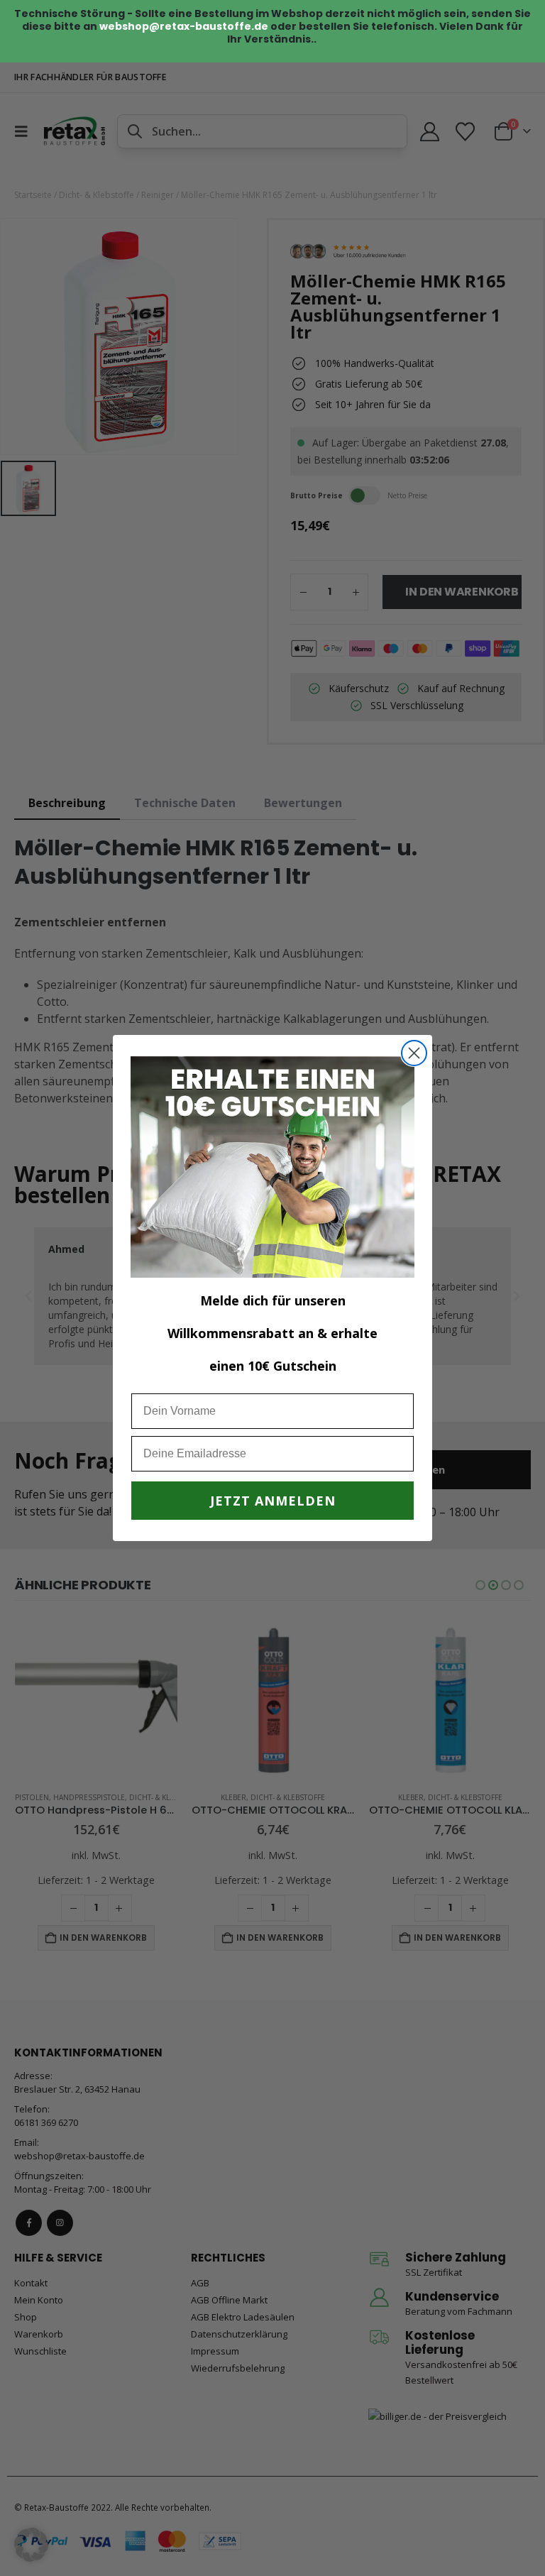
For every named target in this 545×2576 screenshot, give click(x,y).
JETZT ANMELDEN (273, 1501)
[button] (31, 2545)
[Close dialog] (414, 1053)
